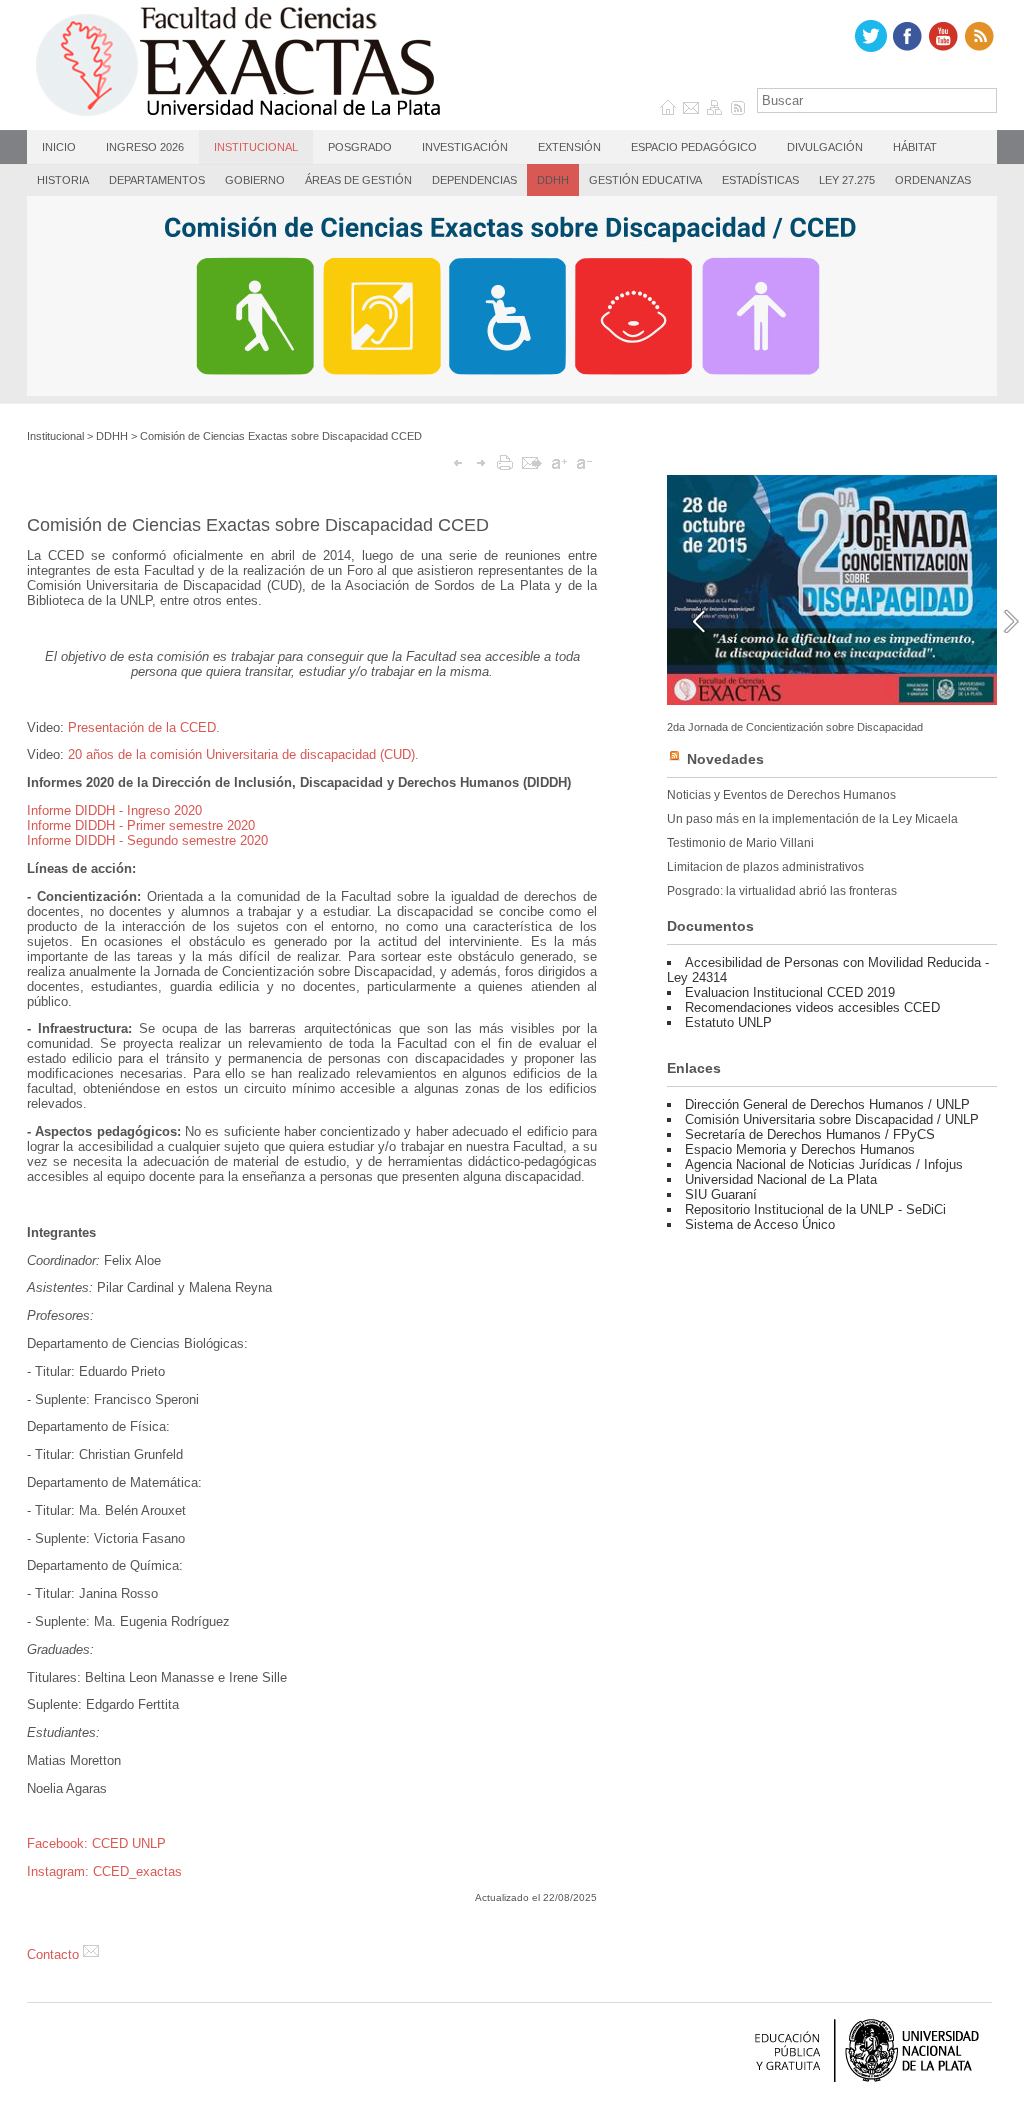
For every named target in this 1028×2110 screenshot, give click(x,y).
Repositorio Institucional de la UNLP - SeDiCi (815, 1209)
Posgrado (360, 147)
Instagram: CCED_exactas (104, 1871)
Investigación (465, 147)
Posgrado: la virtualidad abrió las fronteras (782, 891)
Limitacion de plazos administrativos (765, 867)
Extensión (569, 147)
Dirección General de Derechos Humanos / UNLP (827, 1104)
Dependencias (474, 180)
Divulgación (825, 147)
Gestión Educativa (645, 180)
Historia (63, 180)
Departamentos (157, 180)
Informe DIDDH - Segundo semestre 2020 (147, 840)
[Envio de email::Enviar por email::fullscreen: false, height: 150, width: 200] (532, 462)
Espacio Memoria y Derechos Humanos (800, 1149)
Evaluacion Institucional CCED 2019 (790, 992)
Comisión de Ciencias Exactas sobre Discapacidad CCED (281, 436)
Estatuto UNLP (728, 1022)
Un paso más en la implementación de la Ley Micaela (812, 819)
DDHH (553, 180)
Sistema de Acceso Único (760, 1224)
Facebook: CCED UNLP (96, 1843)
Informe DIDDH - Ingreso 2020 (114, 810)
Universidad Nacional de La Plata (781, 1179)
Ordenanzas (933, 180)
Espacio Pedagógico (694, 147)
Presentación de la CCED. (144, 727)
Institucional (256, 147)
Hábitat (915, 147)
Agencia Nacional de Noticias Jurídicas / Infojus (824, 1164)
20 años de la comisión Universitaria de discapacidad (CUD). (243, 754)
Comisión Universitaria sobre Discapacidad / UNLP (832, 1119)
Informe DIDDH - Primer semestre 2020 (141, 825)
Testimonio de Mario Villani (740, 843)
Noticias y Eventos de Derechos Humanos (781, 795)
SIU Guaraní (721, 1194)
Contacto (55, 1954)
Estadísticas (760, 180)
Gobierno (255, 180)
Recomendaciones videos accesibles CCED (812, 1007)
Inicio (59, 147)
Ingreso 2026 (145, 147)
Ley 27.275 (847, 180)
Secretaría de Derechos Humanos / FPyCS (810, 1134)
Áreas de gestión (358, 180)
